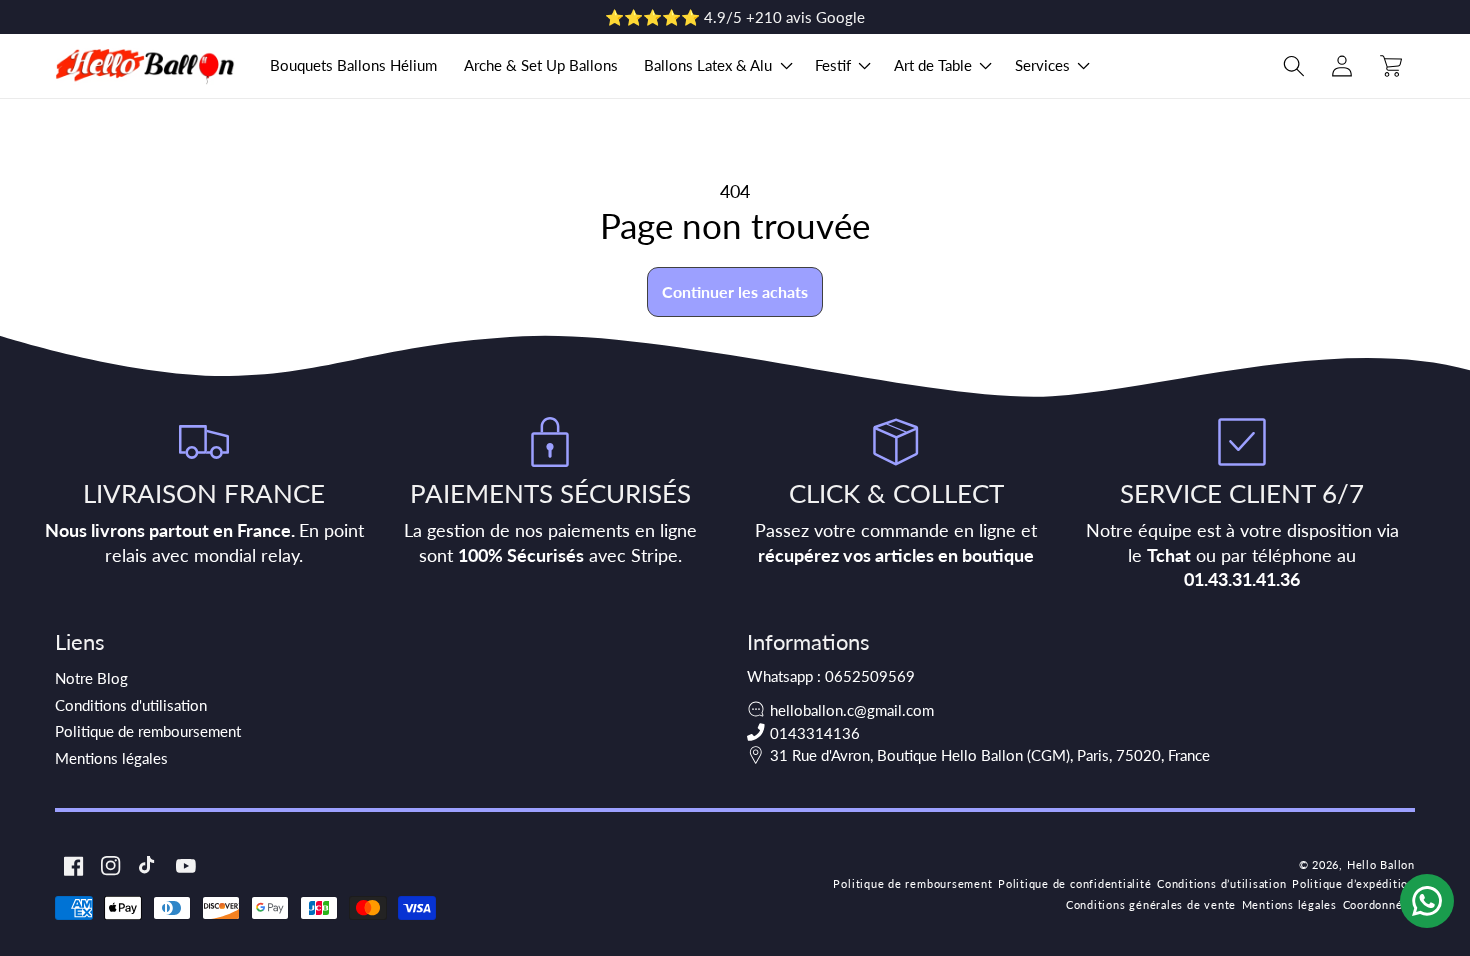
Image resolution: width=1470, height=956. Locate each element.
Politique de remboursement (148, 731)
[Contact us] (1427, 901)
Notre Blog (91, 678)
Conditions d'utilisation (131, 705)
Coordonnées (1379, 904)
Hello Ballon (1381, 864)
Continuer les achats (735, 291)
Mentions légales (111, 758)
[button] (716, 66)
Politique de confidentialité (1075, 883)
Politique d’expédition (1353, 883)
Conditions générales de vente (1151, 904)
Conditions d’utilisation (1221, 883)
